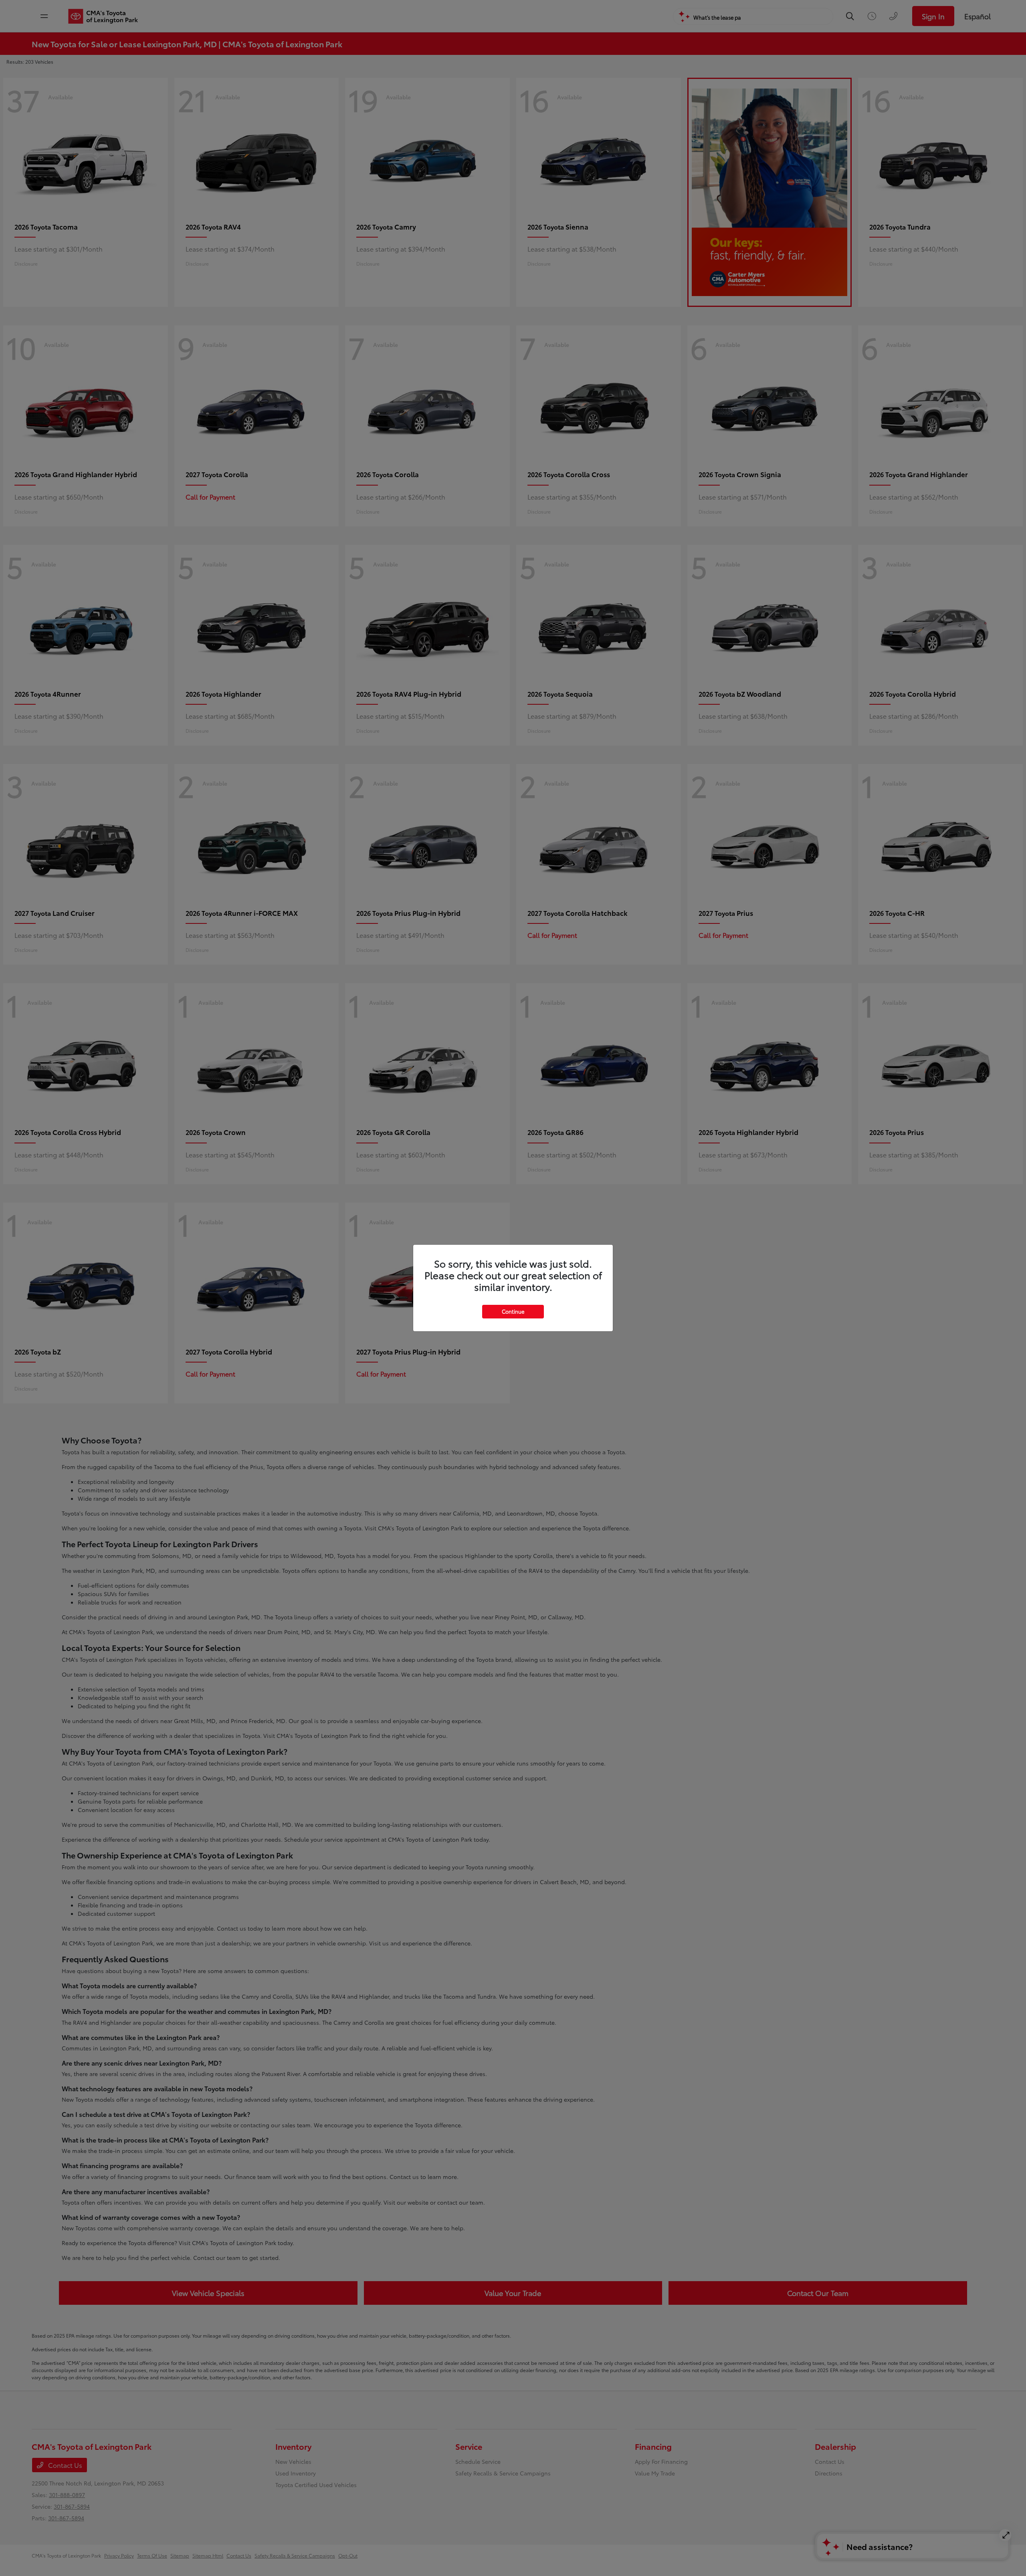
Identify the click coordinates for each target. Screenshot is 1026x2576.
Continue (513, 1311)
